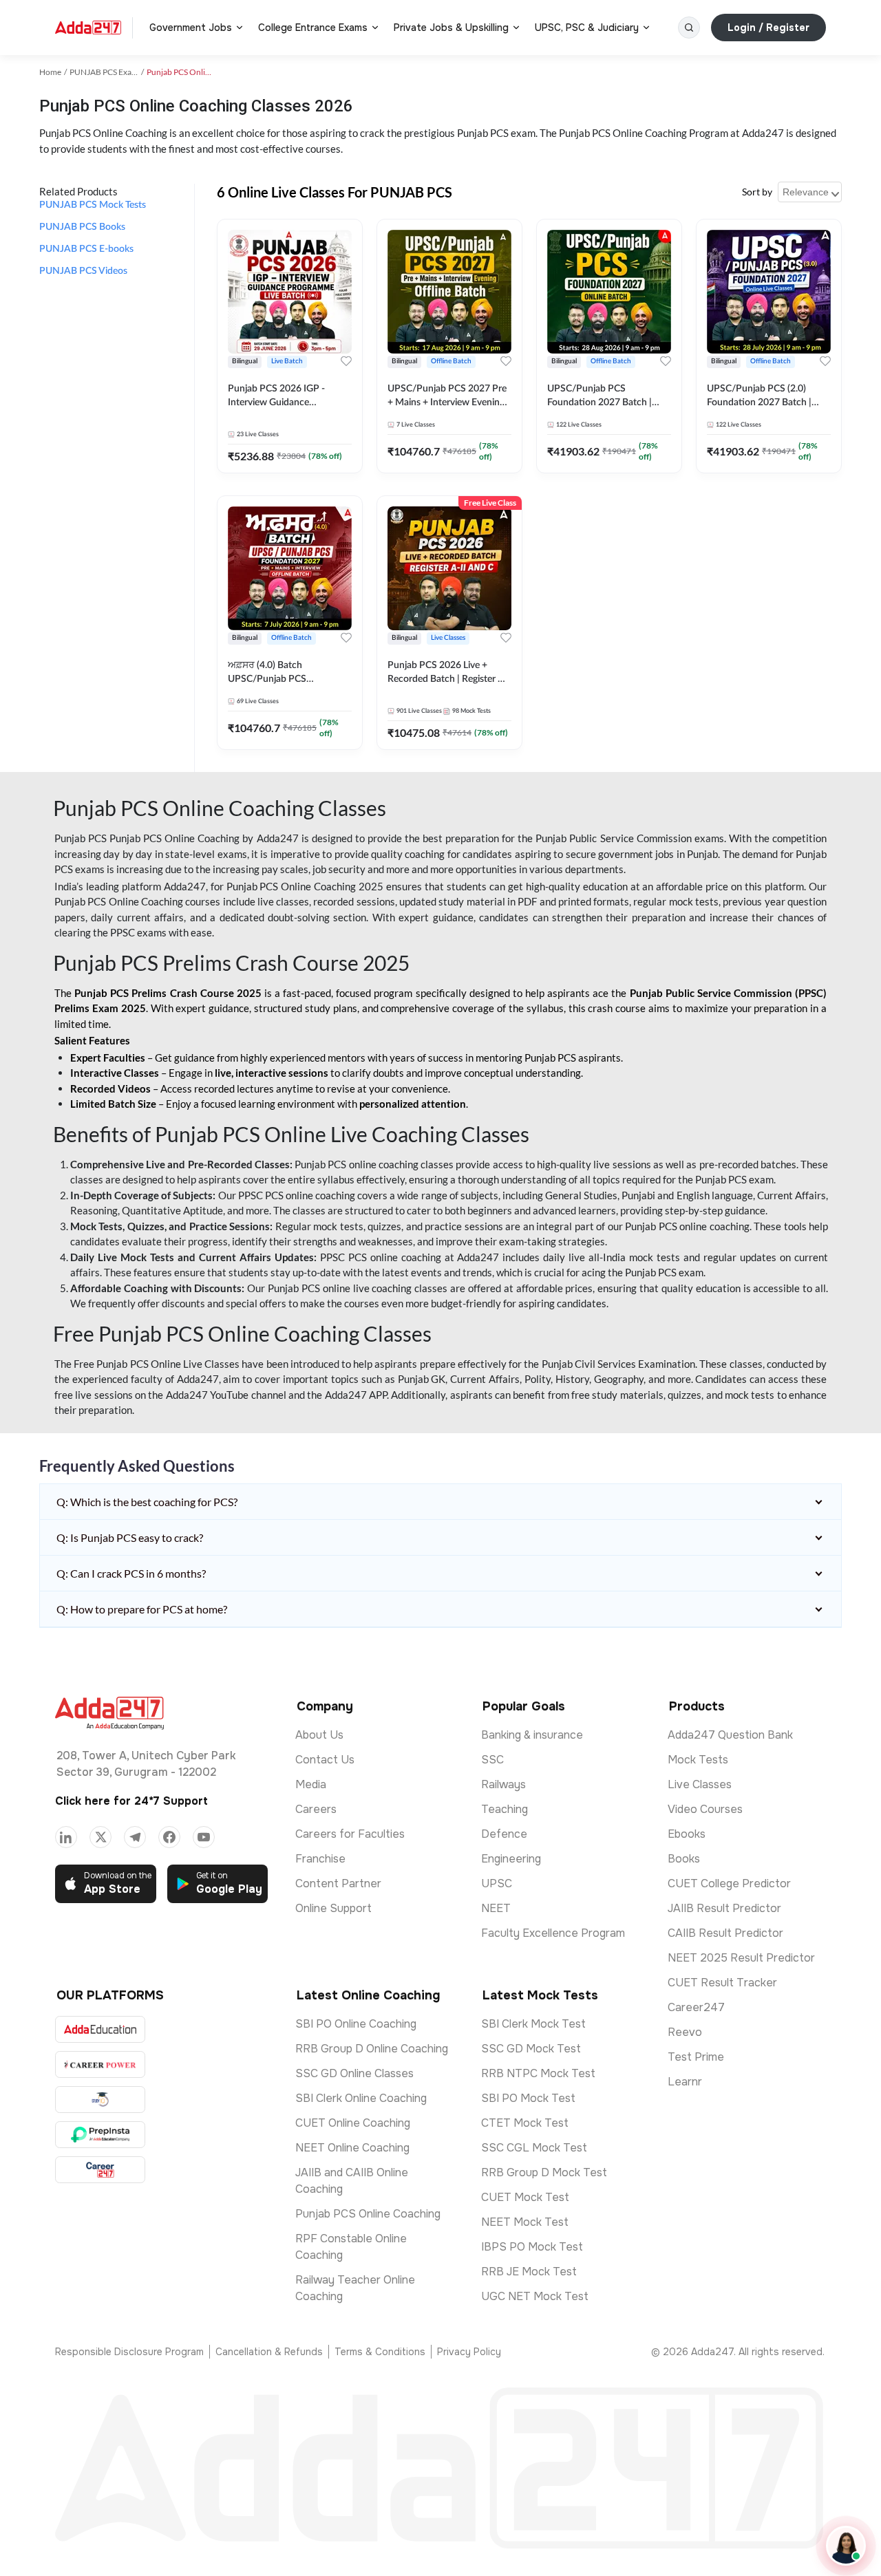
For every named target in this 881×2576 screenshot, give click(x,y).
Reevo (685, 2032)
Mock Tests (698, 1760)
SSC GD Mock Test (531, 2049)
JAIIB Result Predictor (724, 1908)
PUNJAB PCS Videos (83, 271)
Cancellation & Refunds (269, 2352)
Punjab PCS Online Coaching (368, 2214)
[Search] (689, 28)
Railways (503, 1784)
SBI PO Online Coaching (356, 2024)
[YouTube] (204, 1837)
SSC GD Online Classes (354, 2073)
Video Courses (705, 1809)
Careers (316, 1809)
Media (311, 1784)
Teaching (505, 1809)
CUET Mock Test (525, 2197)
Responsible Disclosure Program (129, 2352)
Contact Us (325, 1760)
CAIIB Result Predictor (725, 1933)
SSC (492, 1760)
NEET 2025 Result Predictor (741, 1958)
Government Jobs (191, 28)
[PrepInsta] (100, 2135)
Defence (504, 1834)
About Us (319, 1735)
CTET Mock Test (525, 2123)
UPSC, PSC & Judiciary (587, 28)
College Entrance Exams (313, 28)
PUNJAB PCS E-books (86, 249)
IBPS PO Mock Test (532, 2247)
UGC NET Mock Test (535, 2296)
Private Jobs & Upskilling (451, 28)
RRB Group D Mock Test (544, 2172)
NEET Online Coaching (352, 2148)
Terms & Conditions (380, 2352)
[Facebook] (169, 1837)
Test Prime (696, 2057)
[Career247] (100, 2170)
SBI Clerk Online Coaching (361, 2098)
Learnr (685, 2082)
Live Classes (700, 1784)
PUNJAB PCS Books (82, 227)
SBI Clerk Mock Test (533, 2024)
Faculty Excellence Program (553, 1933)
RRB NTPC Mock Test (538, 2073)
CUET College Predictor (729, 1883)
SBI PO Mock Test (528, 2098)
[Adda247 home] (88, 28)
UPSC (497, 1883)
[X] (100, 1837)
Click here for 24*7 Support (131, 1801)
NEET (496, 1908)
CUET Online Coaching (353, 2123)
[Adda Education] (100, 2029)
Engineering (511, 1859)
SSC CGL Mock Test (534, 2148)
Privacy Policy (469, 2352)
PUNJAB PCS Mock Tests (93, 205)
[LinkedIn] (66, 1837)
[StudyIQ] (100, 2100)
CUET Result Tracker (722, 1983)
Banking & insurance (532, 1735)
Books (684, 1859)
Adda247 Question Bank (730, 1735)
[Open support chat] (846, 2546)
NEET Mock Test (525, 2222)
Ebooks (687, 1834)
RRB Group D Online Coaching (372, 2049)
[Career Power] (100, 2064)
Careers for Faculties (350, 1834)
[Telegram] (135, 1837)
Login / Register (768, 28)
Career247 (696, 2007)
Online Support (333, 1908)
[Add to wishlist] (346, 361)
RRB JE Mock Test (529, 2272)
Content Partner (338, 1883)
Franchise (320, 1859)
